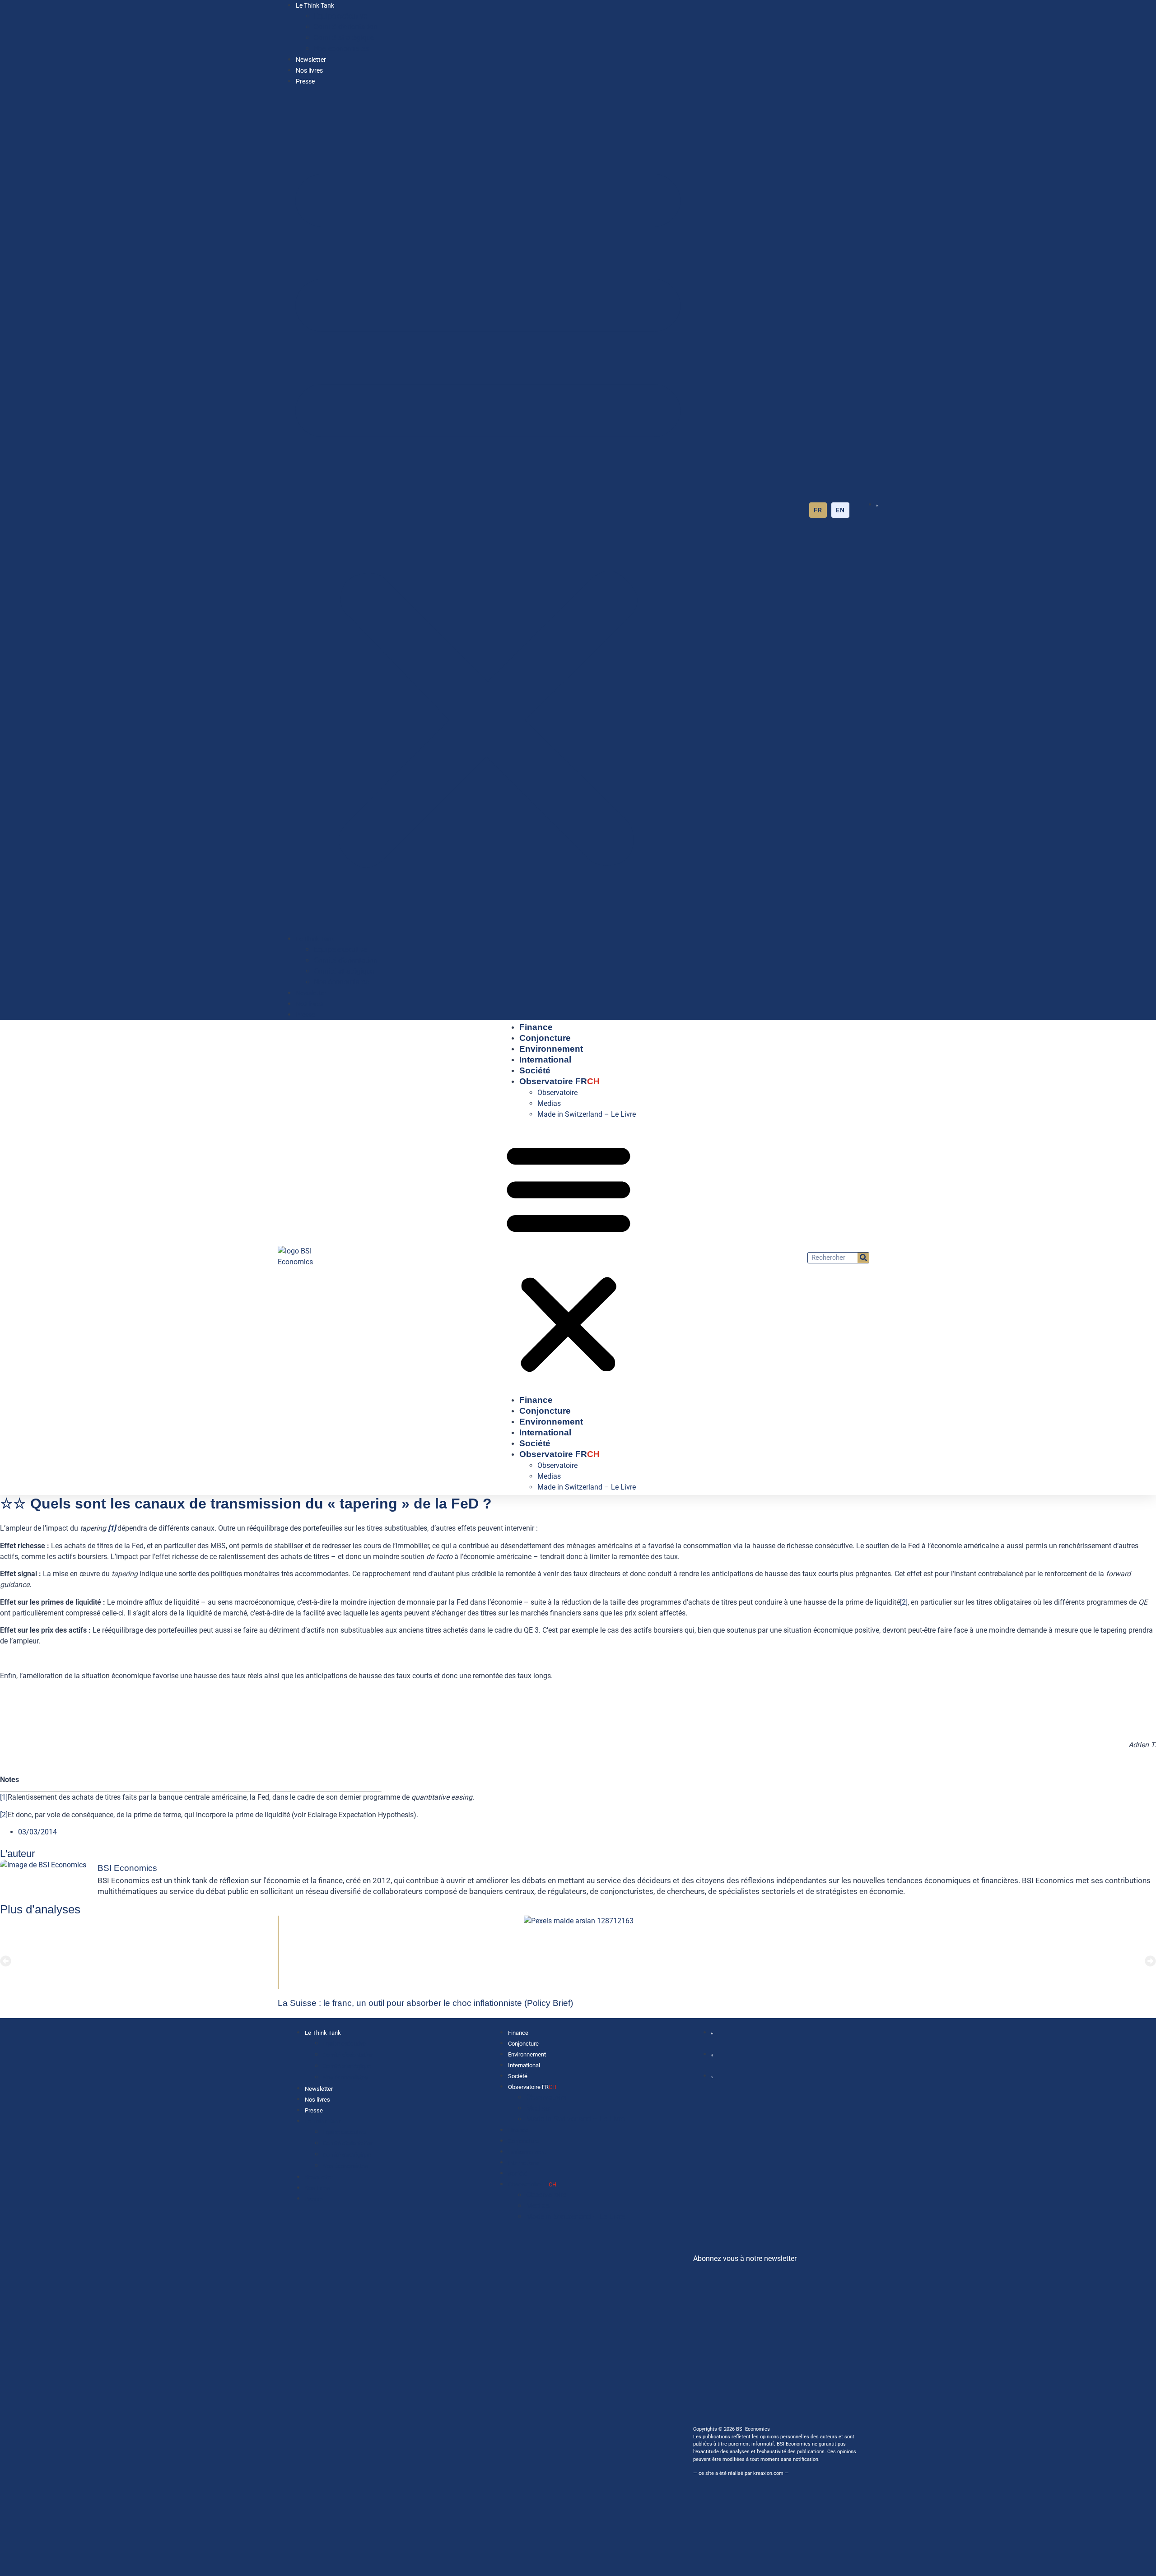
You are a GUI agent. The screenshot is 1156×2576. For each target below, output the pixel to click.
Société (535, 1070)
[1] (4, 1797)
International (545, 1060)
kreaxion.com (768, 2473)
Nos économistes (341, 49)
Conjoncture (545, 1038)
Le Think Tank (315, 6)
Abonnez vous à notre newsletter (745, 2258)
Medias (549, 1103)
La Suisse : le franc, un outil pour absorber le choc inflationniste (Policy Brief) (425, 2003)
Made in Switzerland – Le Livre (587, 1114)
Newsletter (311, 60)
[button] (488, 510)
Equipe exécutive (340, 16)
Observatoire (557, 1093)
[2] (904, 1602)
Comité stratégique (344, 38)
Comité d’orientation (346, 27)
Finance (536, 1027)
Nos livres (309, 71)
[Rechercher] (863, 1258)
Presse (305, 81)
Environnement (551, 1049)
